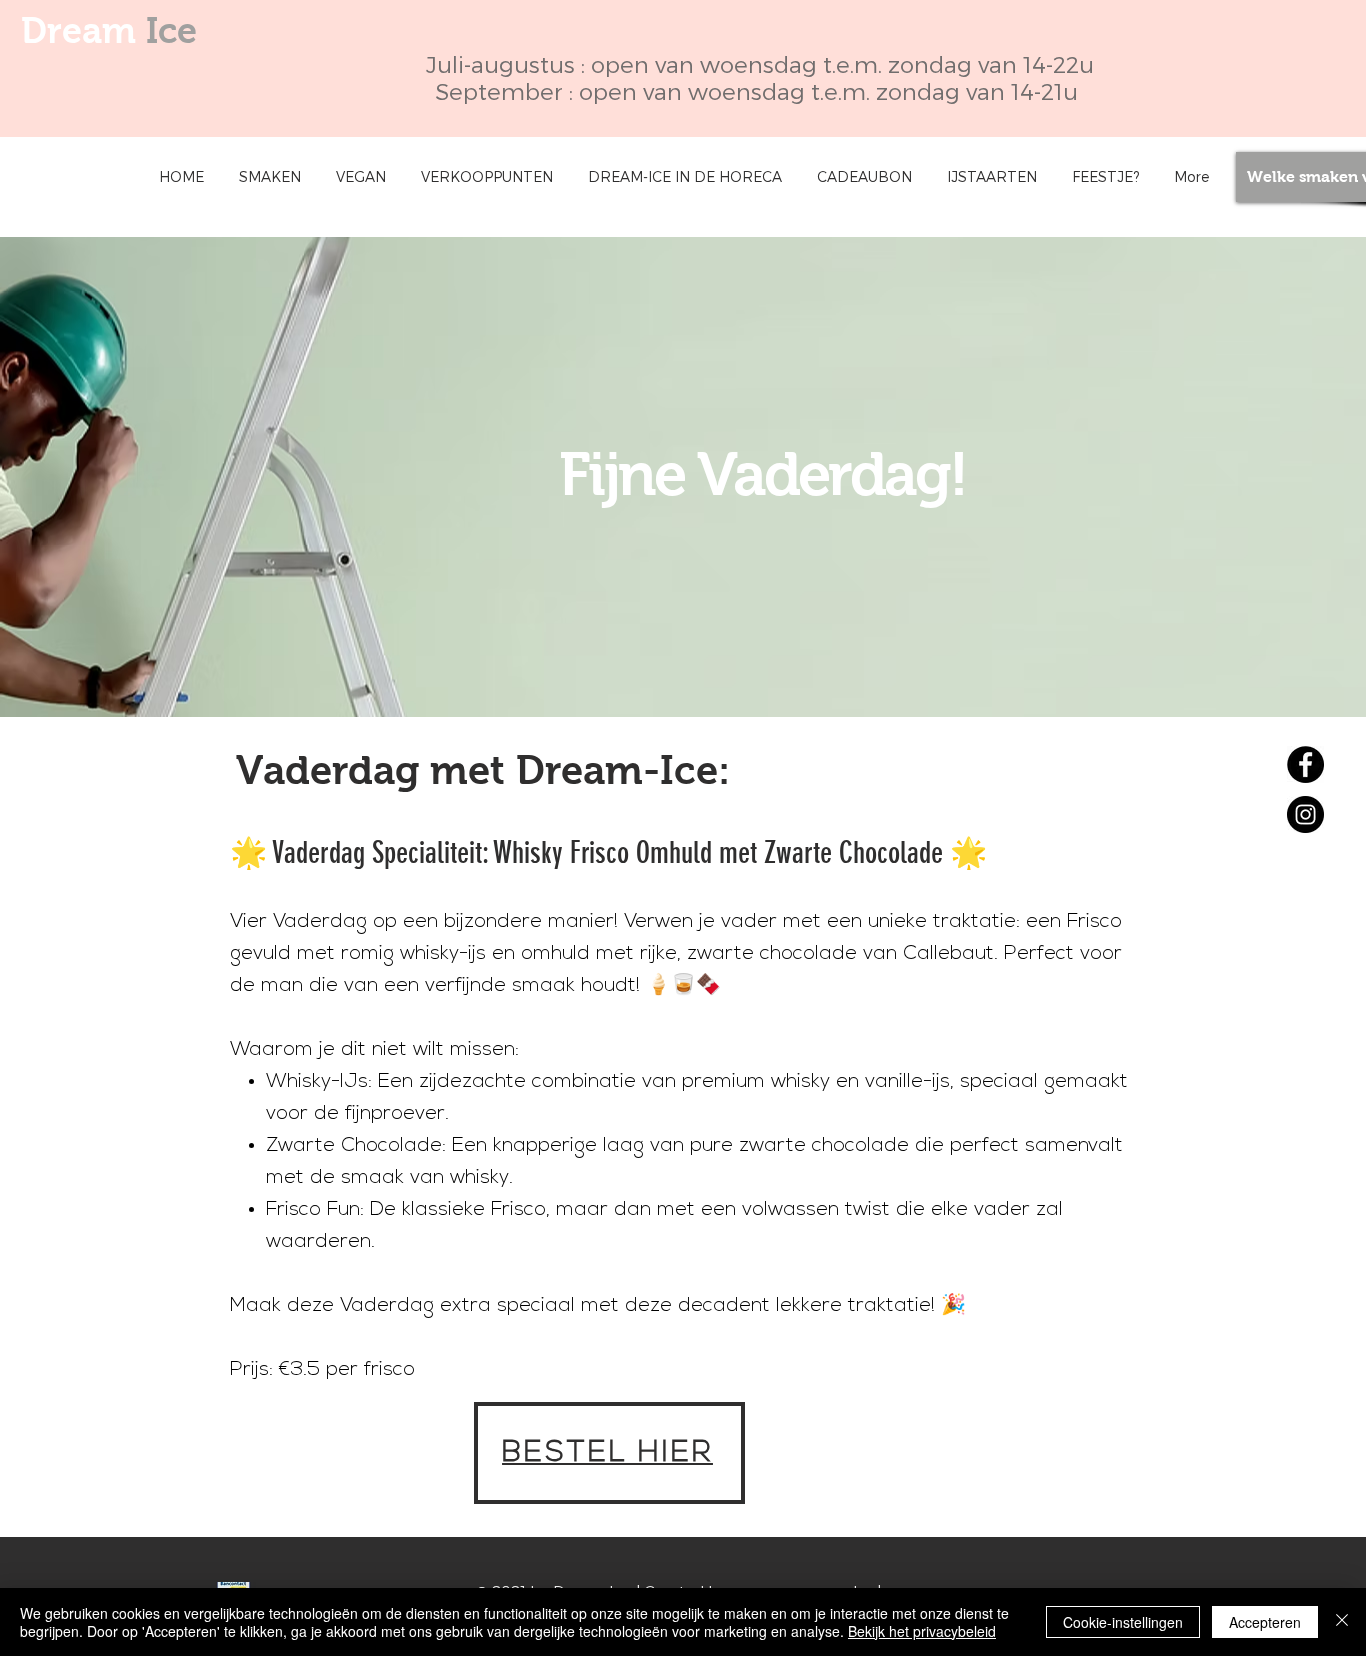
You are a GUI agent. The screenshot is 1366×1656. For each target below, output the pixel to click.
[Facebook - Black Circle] (1305, 764)
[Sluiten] (1342, 1622)
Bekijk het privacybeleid (922, 1631)
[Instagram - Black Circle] (1305, 814)
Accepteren (1265, 1622)
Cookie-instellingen (1123, 1622)
